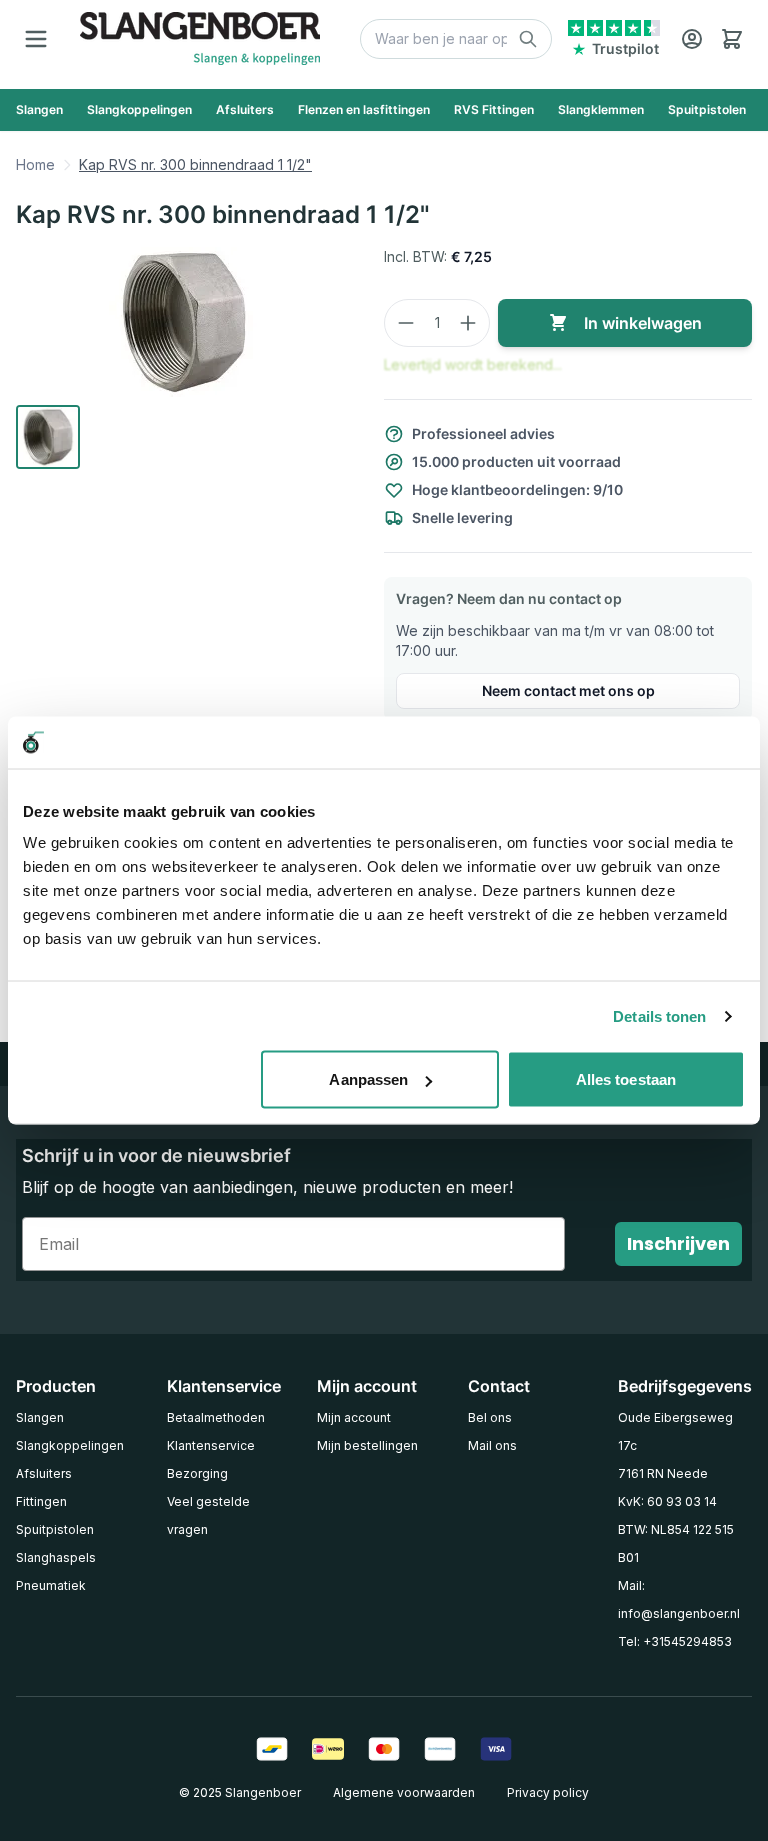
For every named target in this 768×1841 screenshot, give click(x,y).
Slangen (40, 1417)
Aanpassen (368, 1079)
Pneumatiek (51, 1585)
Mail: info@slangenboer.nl (679, 1599)
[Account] (692, 39)
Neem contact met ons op (568, 690)
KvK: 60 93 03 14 (667, 1501)
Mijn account (354, 1417)
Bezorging (197, 1473)
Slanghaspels (56, 1557)
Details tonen (659, 1015)
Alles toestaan (626, 1079)
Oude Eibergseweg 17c (675, 1431)
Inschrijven (678, 1243)
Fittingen (41, 1501)
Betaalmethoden (216, 1417)
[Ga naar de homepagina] (200, 38)
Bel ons (490, 1417)
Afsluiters (44, 1473)
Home (35, 164)
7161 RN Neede (663, 1473)
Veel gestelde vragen (208, 1515)
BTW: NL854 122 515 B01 (676, 1543)
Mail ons (492, 1445)
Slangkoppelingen (70, 1445)
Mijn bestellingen (367, 1445)
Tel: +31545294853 (675, 1641)
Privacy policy (548, 1792)
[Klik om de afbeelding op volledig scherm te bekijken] (184, 322)
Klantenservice (211, 1445)
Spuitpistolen (55, 1529)
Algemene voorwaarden (404, 1792)
